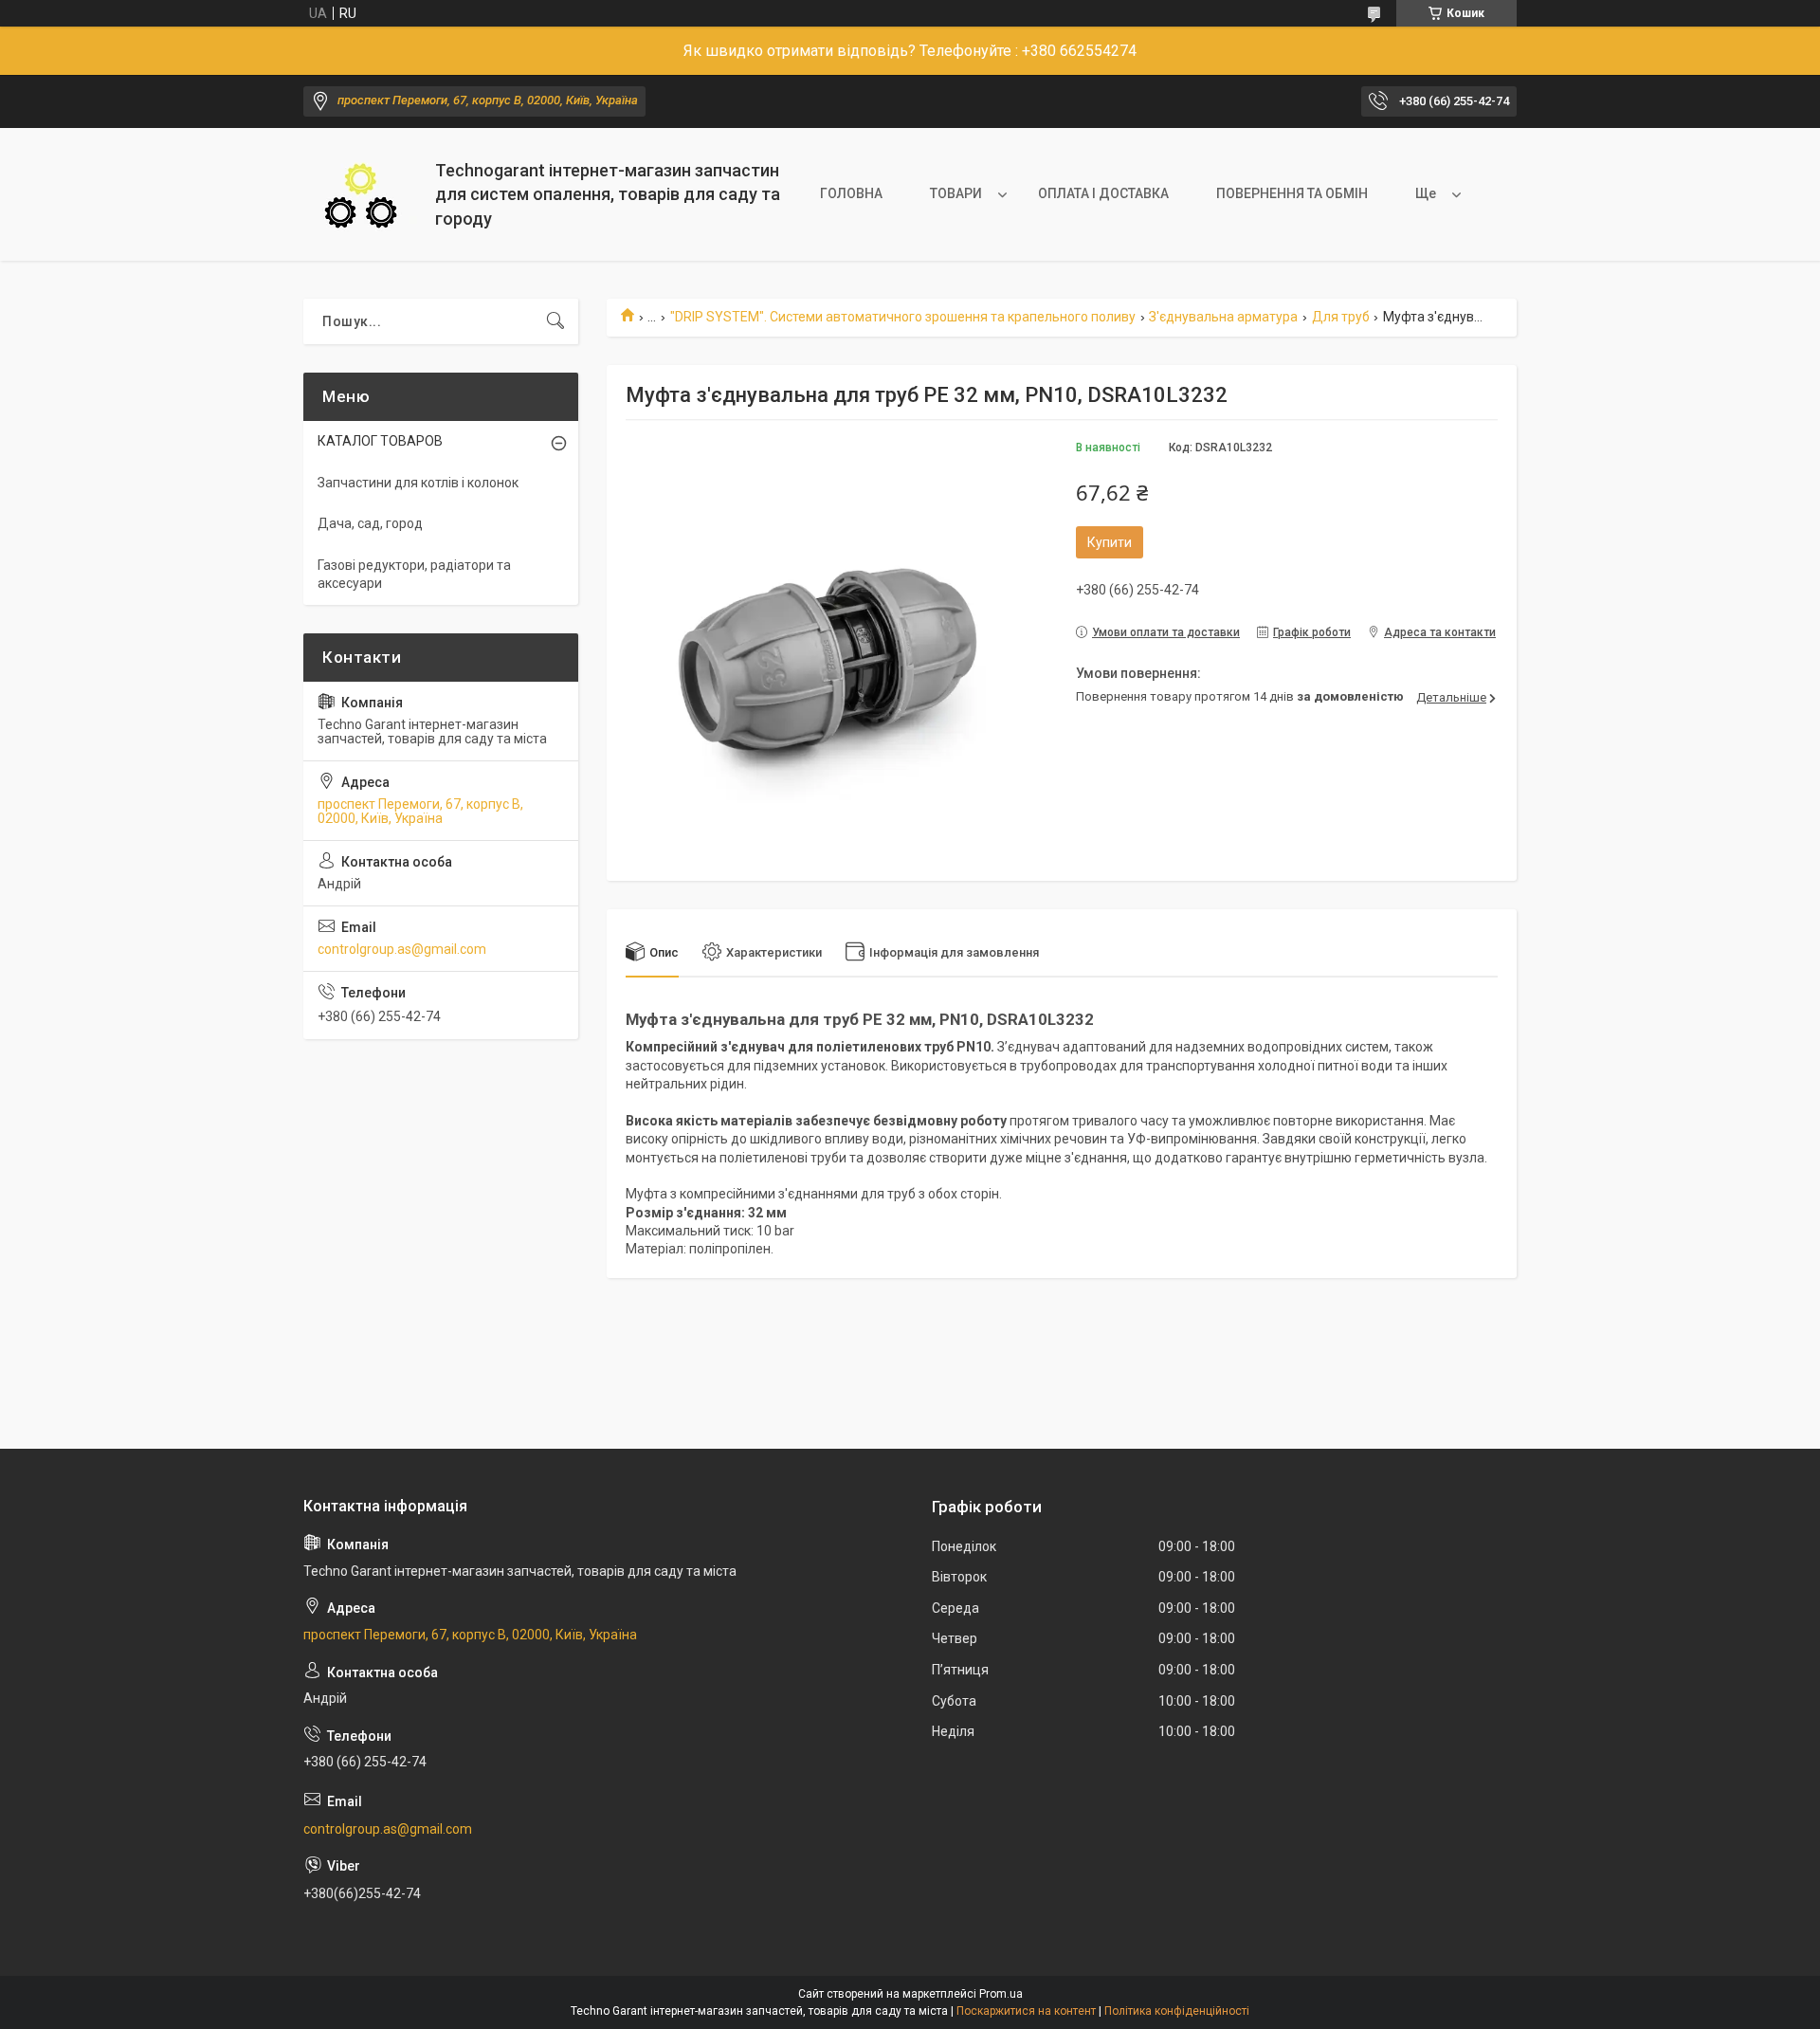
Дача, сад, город (370, 523)
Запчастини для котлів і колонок (418, 483)
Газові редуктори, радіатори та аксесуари (414, 575)
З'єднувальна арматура (1223, 317)
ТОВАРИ (956, 193)
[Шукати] (555, 321)
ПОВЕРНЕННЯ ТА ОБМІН (1292, 193)
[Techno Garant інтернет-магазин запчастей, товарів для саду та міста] (362, 195)
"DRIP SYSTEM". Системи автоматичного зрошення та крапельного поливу (903, 317)
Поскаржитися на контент (1026, 2011)
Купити (1110, 542)
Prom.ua (1001, 1994)
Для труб (1341, 317)
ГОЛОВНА (851, 193)
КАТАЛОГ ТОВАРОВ (380, 441)
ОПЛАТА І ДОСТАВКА (1103, 193)
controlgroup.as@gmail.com (402, 949)
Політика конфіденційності (1177, 2011)
